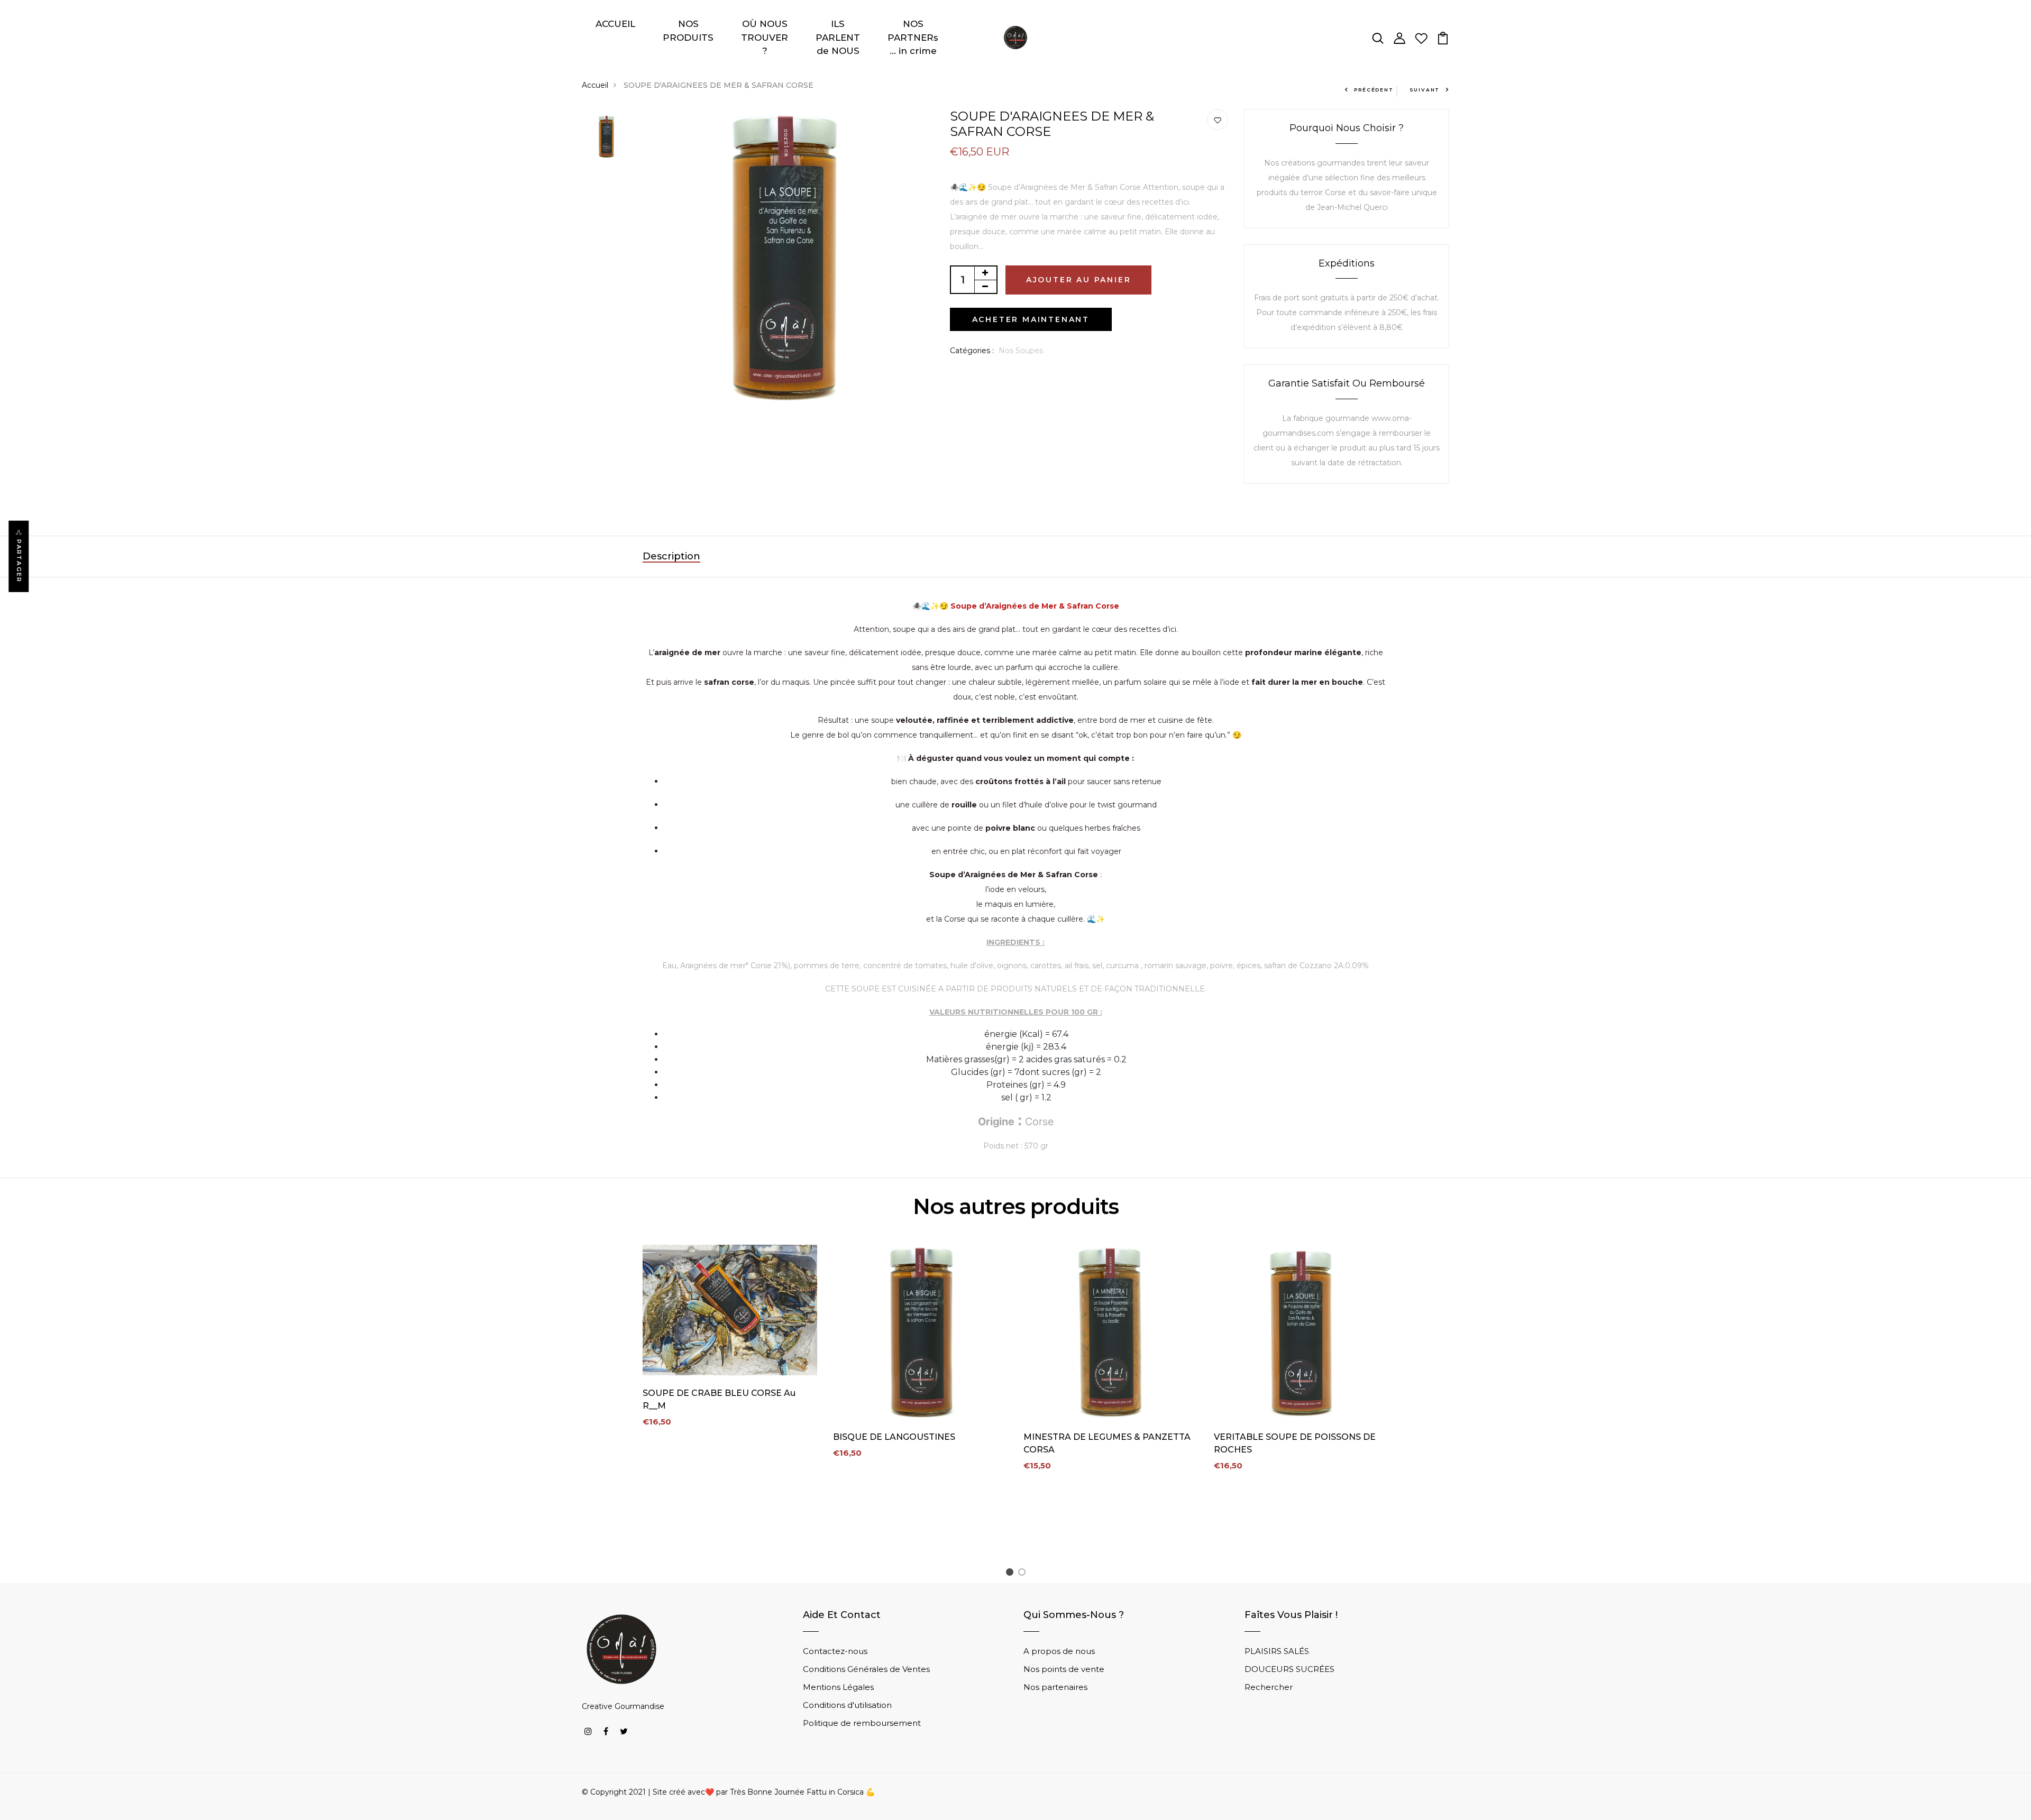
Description (671, 556)
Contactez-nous (835, 1651)
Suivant (1425, 90)
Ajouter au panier (1079, 280)
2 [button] (1024, 1574)
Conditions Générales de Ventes (866, 1669)
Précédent (1374, 90)
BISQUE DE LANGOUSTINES (894, 1437)
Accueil (595, 85)
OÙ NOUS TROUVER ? (765, 37)
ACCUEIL (615, 24)
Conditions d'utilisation (847, 1705)
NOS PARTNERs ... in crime (913, 37)
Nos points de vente (1064, 1669)
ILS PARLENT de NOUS (838, 37)
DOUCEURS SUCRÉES (1289, 1669)
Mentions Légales (838, 1687)
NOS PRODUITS (688, 31)
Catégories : (972, 351)
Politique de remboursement (862, 1723)
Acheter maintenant (1031, 319)
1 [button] (1011, 1574)
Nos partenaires (1055, 1687)
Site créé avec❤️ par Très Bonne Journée (730, 1792)
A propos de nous (1059, 1651)
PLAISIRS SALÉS (1277, 1651)
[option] (607, 137)
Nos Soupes (1021, 351)
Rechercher (1269, 1687)
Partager (19, 561)
